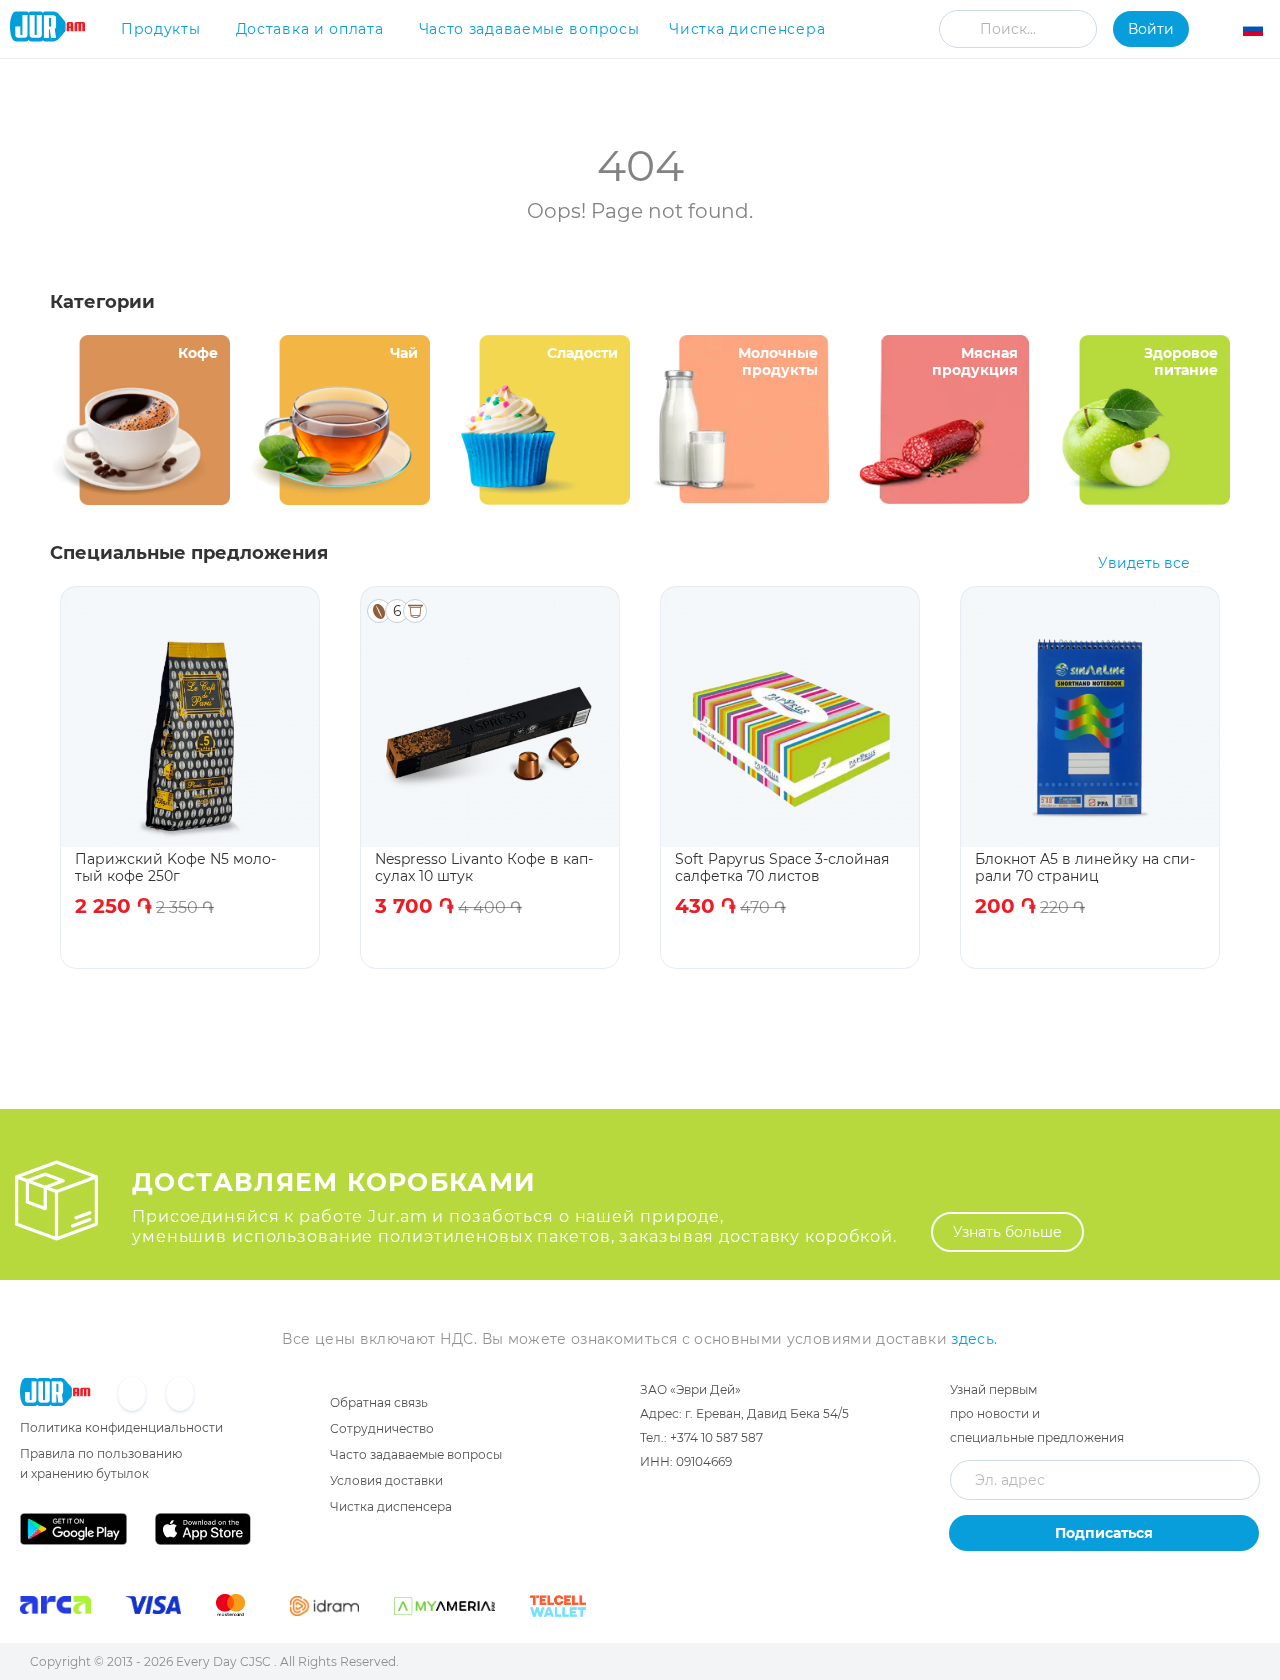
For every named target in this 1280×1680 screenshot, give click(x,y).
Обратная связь (379, 1402)
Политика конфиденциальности (121, 1427)
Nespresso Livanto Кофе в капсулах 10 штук (484, 867)
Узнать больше (1007, 1232)
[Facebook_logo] (134, 1395)
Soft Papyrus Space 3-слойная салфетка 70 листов (782, 867)
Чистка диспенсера (747, 29)
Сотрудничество (382, 1428)
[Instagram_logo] (180, 1395)
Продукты (161, 29)
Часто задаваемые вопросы (529, 29)
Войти (1151, 29)
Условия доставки (386, 1480)
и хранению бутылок (84, 1473)
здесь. (974, 1339)
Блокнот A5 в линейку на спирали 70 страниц (1085, 867)
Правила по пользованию (101, 1453)
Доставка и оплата (310, 29)
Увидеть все (1144, 563)
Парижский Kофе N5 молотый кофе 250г (175, 867)
